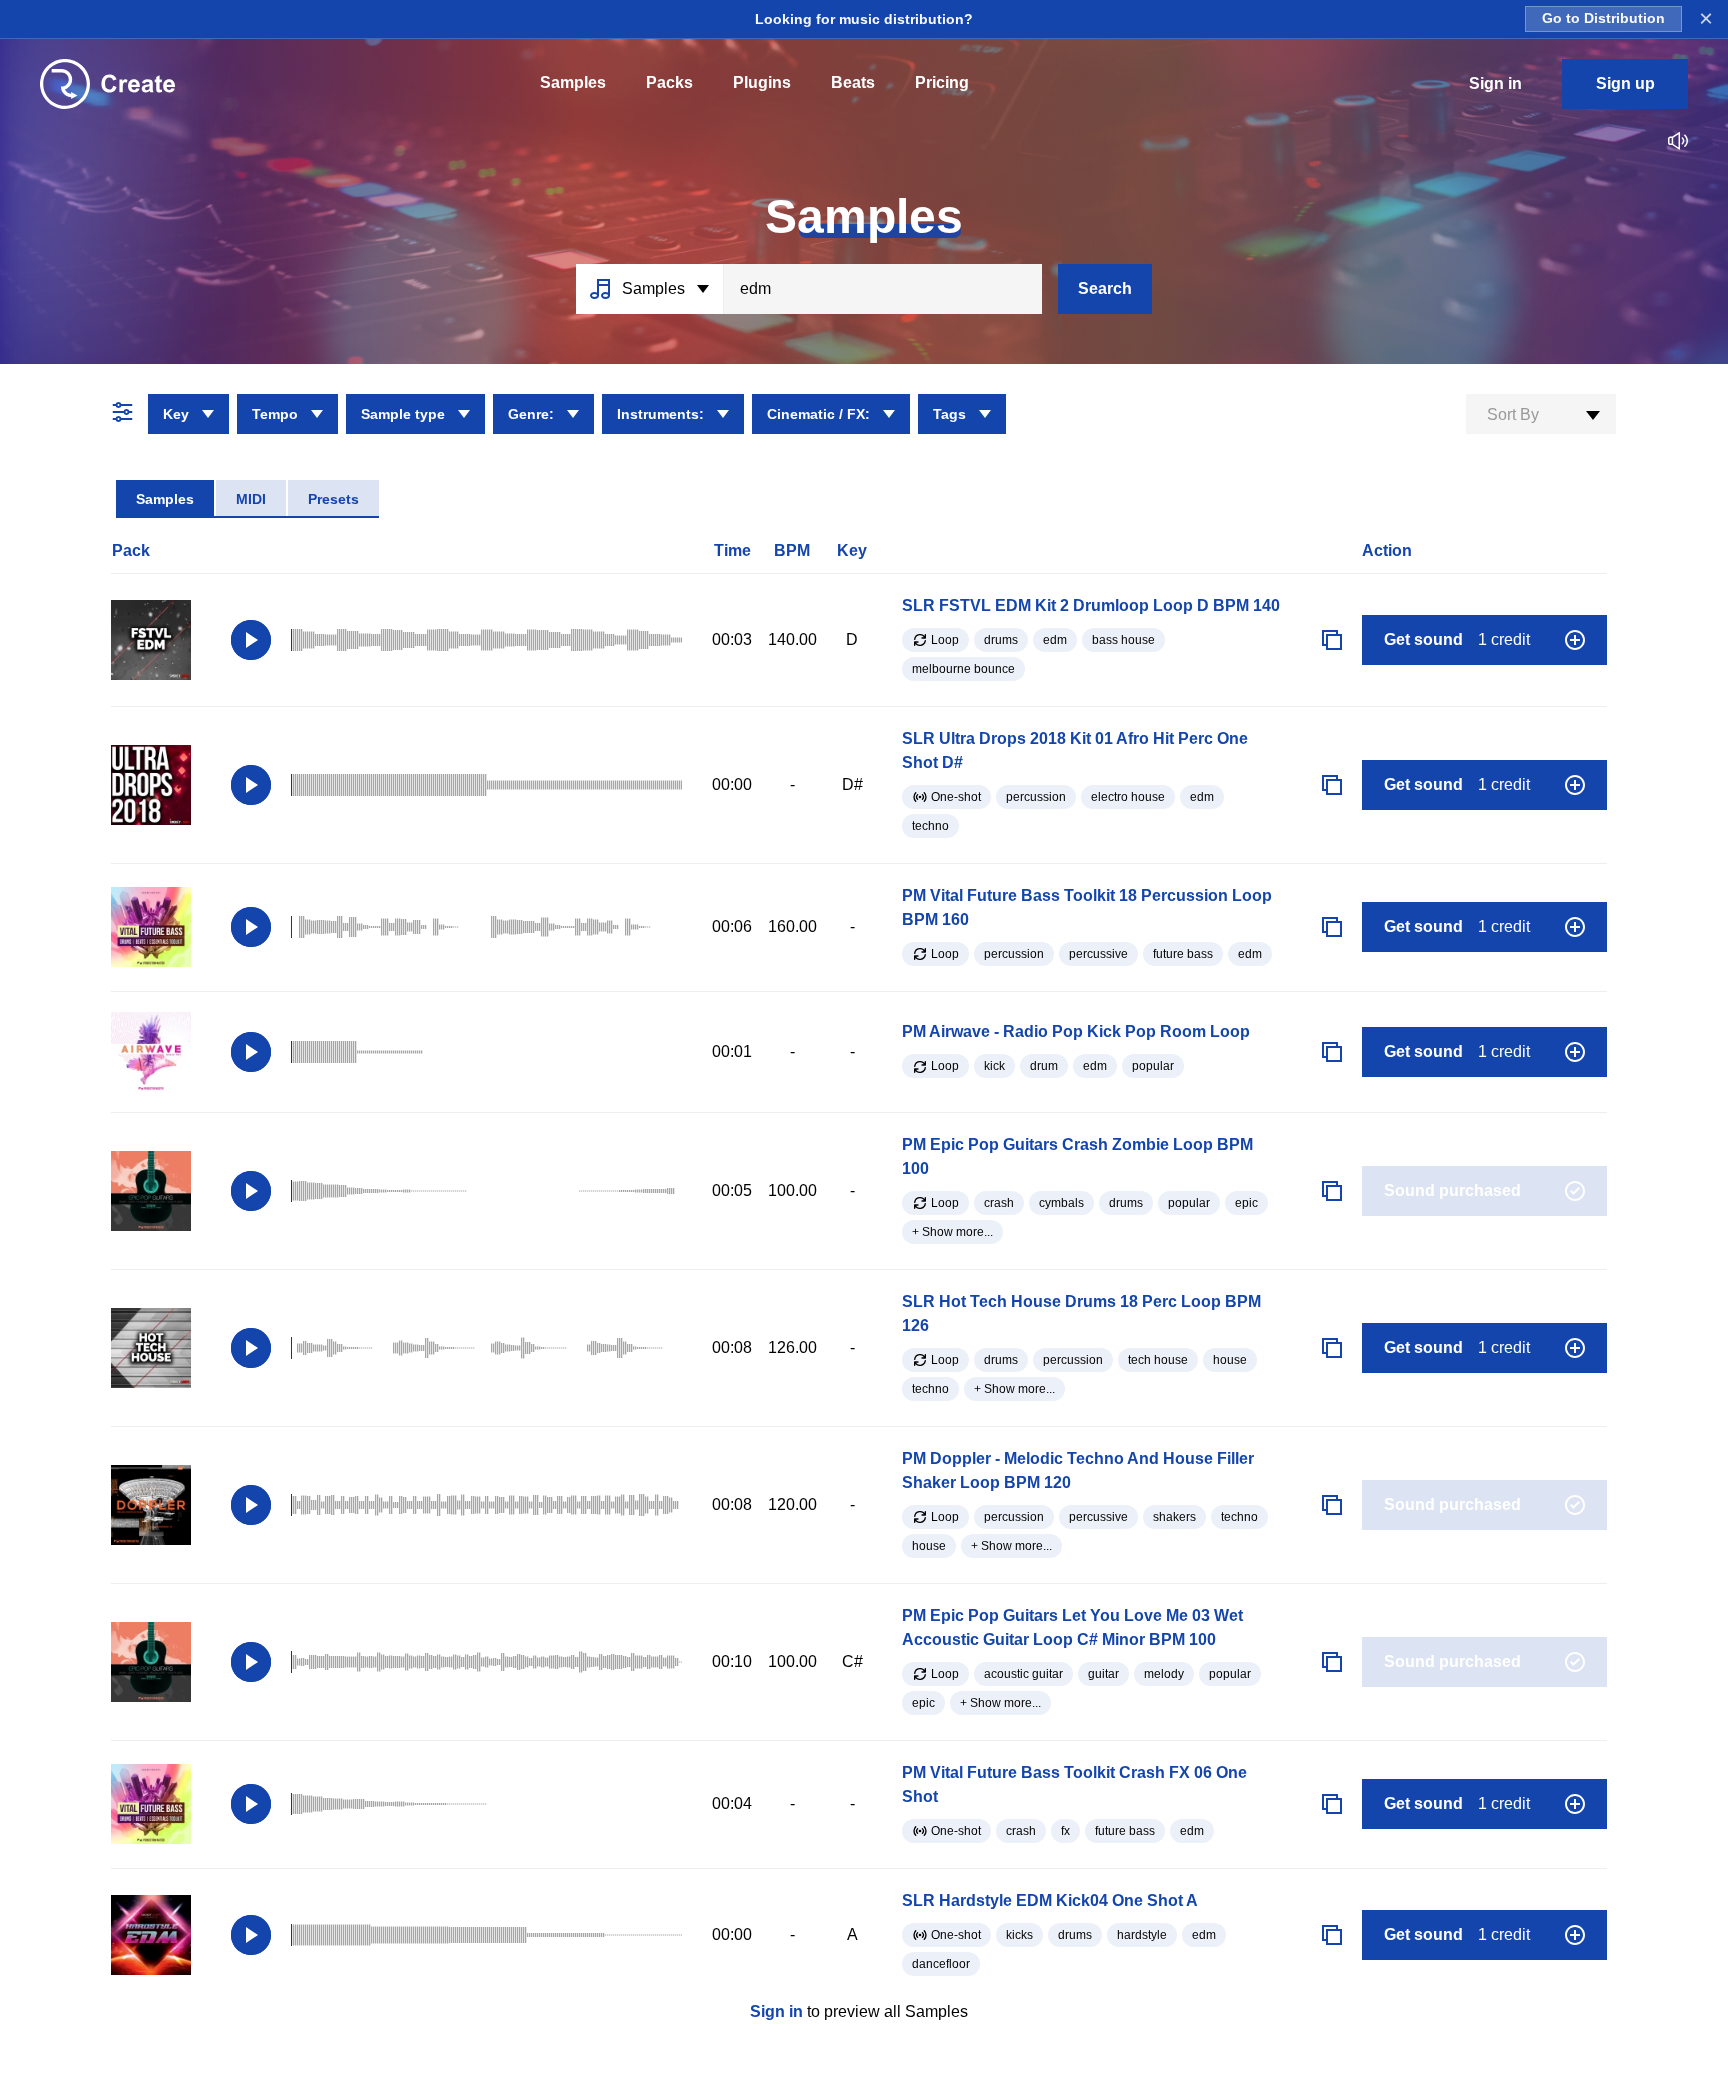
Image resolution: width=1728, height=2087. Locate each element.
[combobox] (1541, 414)
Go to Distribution (1603, 18)
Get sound (1457, 639)
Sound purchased (1452, 1190)
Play (251, 640)
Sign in (776, 2011)
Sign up (1625, 83)
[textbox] (1541, 415)
